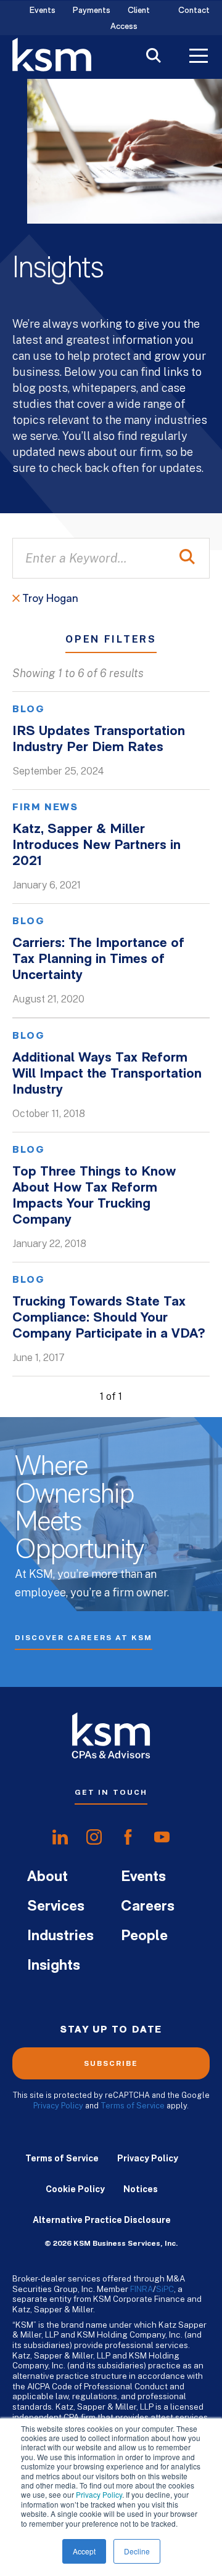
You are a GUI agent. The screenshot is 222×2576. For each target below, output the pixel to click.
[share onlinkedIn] (60, 1837)
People (144, 1936)
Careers (148, 1907)
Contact (194, 11)
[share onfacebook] (128, 1837)
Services (56, 1907)
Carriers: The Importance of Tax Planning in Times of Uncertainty (98, 960)
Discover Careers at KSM (84, 1638)
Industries (60, 1936)
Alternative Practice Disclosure (102, 2220)
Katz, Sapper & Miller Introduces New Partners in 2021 (97, 846)
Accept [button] (84, 2551)
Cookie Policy (75, 2189)
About (47, 1877)
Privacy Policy (99, 2494)
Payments (92, 11)
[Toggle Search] (154, 57)
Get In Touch (111, 1792)
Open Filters (111, 640)
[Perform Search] (187, 558)
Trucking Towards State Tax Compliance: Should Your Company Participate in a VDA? (109, 1318)
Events (43, 11)
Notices (141, 2189)
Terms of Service (133, 2106)
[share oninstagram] (94, 1837)
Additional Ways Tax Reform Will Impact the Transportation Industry (107, 1074)
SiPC (165, 2289)
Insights (54, 1966)
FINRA (142, 2289)
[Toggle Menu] (199, 57)
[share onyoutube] (162, 1837)
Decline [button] (137, 2551)
